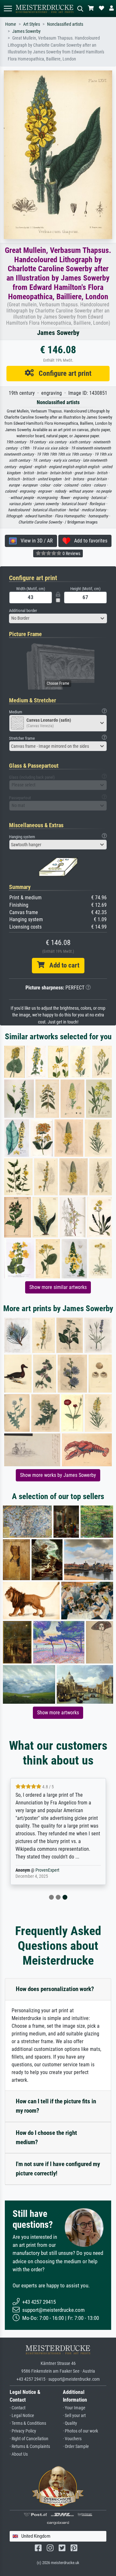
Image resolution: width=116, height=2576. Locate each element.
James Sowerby (26, 31)
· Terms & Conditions (28, 2423)
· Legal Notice (22, 2416)
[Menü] (8, 9)
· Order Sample (76, 2446)
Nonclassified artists (65, 24)
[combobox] (58, 618)
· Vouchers (72, 2439)
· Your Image (74, 2408)
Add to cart (62, 965)
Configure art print (63, 373)
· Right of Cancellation (29, 2439)
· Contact (18, 2408)
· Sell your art (74, 2416)
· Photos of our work (80, 2431)
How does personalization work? (55, 1989)
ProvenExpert (47, 1870)
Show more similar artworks (58, 1287)
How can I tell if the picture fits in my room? (56, 2106)
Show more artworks (58, 1713)
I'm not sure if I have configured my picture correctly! (58, 2169)
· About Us (19, 2454)
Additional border (23, 611)
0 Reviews (71, 553)
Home (11, 24)
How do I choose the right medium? (46, 2137)
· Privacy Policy (23, 2431)
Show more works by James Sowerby (58, 1475)
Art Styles (32, 24)
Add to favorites (89, 541)
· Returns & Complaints (30, 2446)
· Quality (70, 2423)
